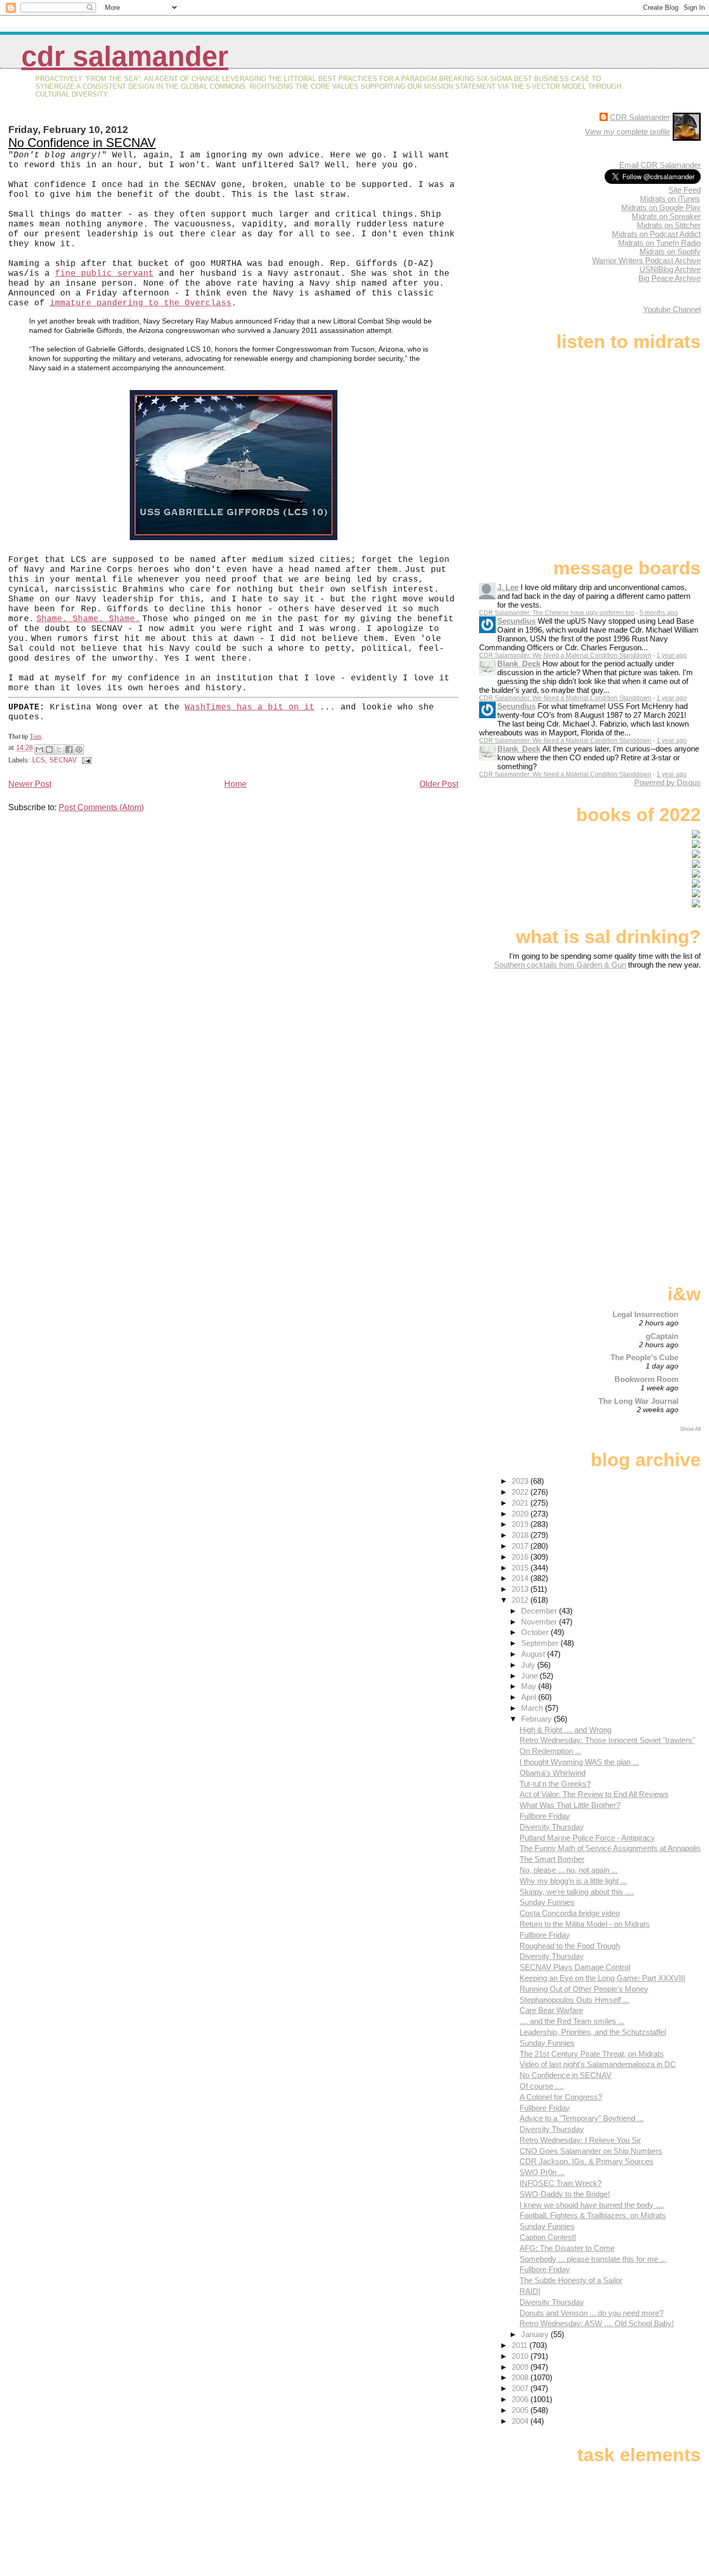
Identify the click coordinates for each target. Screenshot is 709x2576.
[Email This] (39, 749)
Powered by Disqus (667, 782)
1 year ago (672, 655)
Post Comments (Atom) (101, 807)
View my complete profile (628, 132)
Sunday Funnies (547, 1902)
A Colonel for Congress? (561, 2097)
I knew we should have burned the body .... (592, 2205)
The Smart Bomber (552, 1859)
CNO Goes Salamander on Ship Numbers (591, 2151)
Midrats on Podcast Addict (656, 234)
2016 (521, 1557)
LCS (39, 760)
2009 (521, 2367)
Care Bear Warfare (551, 2010)
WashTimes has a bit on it (250, 707)
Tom (36, 736)
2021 (521, 1503)
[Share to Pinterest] (79, 749)
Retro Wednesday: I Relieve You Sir (580, 2140)
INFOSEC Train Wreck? (561, 2183)
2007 (521, 2388)
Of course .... (542, 2086)
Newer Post (30, 784)
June (530, 1676)
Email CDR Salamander (660, 165)
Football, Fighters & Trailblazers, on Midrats (593, 2215)
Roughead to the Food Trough (570, 1946)
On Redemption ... (550, 1751)
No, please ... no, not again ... (569, 1870)
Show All (690, 1429)
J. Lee (508, 587)
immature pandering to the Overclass (141, 303)
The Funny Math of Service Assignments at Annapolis (610, 1848)
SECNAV (63, 760)
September (541, 1643)
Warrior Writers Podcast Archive (646, 260)
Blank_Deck (519, 663)
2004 (521, 2421)
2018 (521, 1535)
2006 (521, 2399)
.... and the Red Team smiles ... (572, 2021)
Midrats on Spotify (670, 252)
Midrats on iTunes (670, 199)
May (530, 1686)
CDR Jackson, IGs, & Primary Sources (587, 2161)
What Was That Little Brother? (570, 1805)
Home (235, 784)
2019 (521, 1524)
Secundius (516, 621)
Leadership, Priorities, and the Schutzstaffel (593, 2032)
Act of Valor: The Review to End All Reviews (594, 1794)
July (529, 1665)
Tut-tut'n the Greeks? (555, 1784)
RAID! (530, 2291)
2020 (521, 1514)
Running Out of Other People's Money (584, 1989)
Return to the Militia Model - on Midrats (585, 1924)
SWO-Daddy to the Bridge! (565, 2194)
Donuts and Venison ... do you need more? (591, 2313)
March (533, 1708)
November (540, 1622)
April (530, 1697)
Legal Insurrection (645, 1314)
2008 (521, 2377)
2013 (521, 1589)
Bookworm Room (646, 1379)
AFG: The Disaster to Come (567, 2248)
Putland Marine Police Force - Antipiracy (587, 1838)
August (534, 1654)
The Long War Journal (638, 1401)
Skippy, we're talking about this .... (577, 1892)
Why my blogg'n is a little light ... (573, 1881)
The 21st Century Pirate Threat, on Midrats (592, 2054)
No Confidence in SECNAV (82, 143)
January (536, 2334)
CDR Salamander (125, 56)
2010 (521, 2356)
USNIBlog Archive (670, 269)
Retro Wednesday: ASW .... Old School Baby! (597, 2323)
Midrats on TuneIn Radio (659, 243)
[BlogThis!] (49, 749)
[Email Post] (85, 760)
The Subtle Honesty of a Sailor (571, 2280)
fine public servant (104, 274)
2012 (521, 1600)
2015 (521, 1568)
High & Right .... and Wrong (565, 1730)
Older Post (439, 784)
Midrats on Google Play (661, 207)
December (540, 1611)
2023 (521, 1481)
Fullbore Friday (545, 1816)
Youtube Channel (672, 309)
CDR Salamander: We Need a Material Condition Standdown (565, 655)
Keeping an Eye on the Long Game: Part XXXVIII (602, 1978)
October (536, 1632)
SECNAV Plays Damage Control (575, 1967)
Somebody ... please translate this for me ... (593, 2259)
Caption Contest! (548, 2237)
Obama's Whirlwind (553, 1773)
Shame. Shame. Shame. (88, 619)
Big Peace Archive (670, 278)
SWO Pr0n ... (542, 2172)
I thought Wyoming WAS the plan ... (579, 1762)
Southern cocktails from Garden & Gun (560, 965)
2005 (521, 2410)
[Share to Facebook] (69, 749)
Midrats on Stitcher (669, 225)
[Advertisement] (636, 1051)
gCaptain (662, 1336)
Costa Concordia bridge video (570, 1913)
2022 (521, 1492)
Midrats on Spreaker (666, 216)
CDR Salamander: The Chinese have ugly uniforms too (557, 613)
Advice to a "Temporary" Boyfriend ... (582, 2118)
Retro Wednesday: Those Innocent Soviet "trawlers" (607, 1740)
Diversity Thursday (552, 1827)
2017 (521, 1546)
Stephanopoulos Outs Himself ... (574, 2000)
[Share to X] (59, 749)
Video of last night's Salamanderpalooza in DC (598, 2064)
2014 (521, 1578)
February (537, 1719)
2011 (521, 2345)
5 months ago (659, 613)
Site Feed (685, 190)
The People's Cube (644, 1357)
